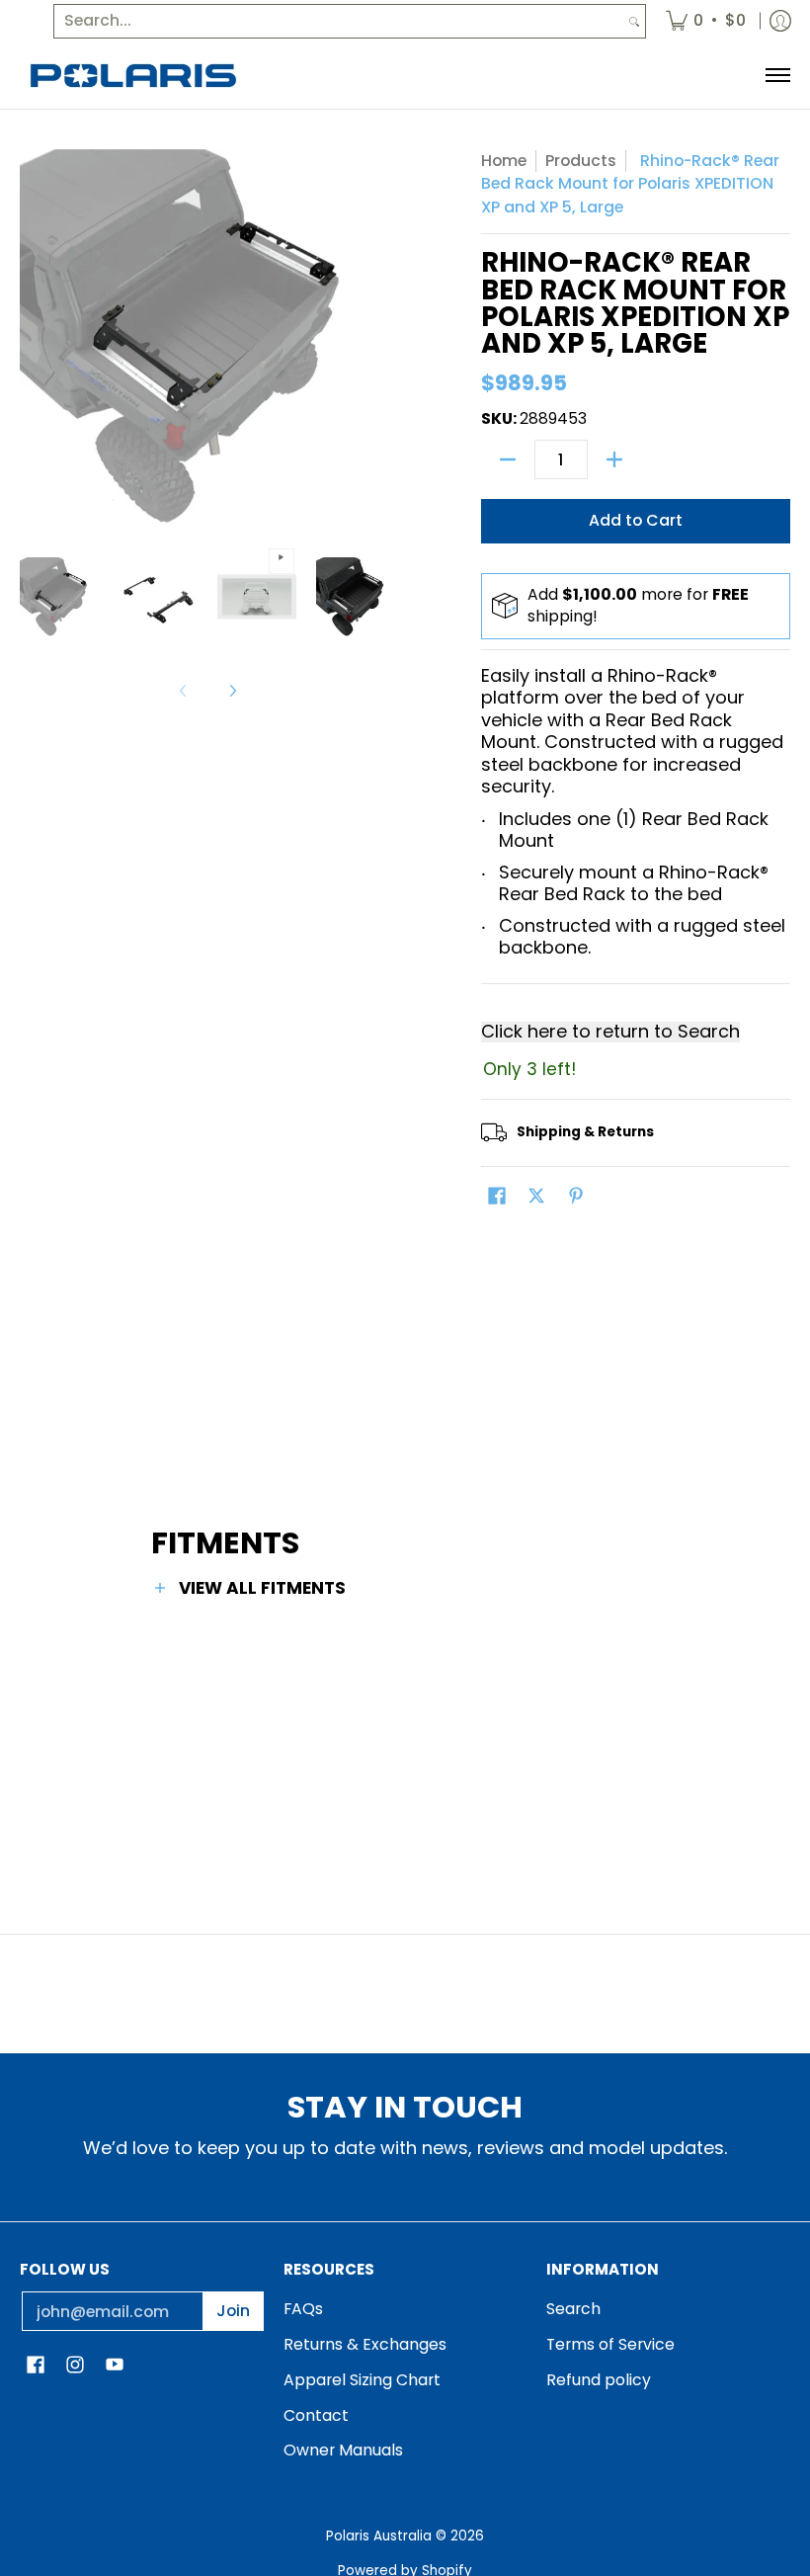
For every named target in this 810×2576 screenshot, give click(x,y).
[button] (497, 1198)
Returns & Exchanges (365, 2344)
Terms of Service (610, 2344)
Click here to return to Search (610, 1032)
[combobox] (339, 21)
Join (233, 2311)
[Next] (232, 691)
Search (573, 2309)
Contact (316, 2415)
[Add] (614, 459)
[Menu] (777, 76)
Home (504, 161)
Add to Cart (636, 520)
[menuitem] (706, 21)
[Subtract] (508, 459)
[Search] (634, 21)
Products (581, 161)
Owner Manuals (343, 2450)
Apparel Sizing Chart (362, 2380)
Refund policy (599, 2380)
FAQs (303, 2309)
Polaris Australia (379, 2536)
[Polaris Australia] (133, 76)
